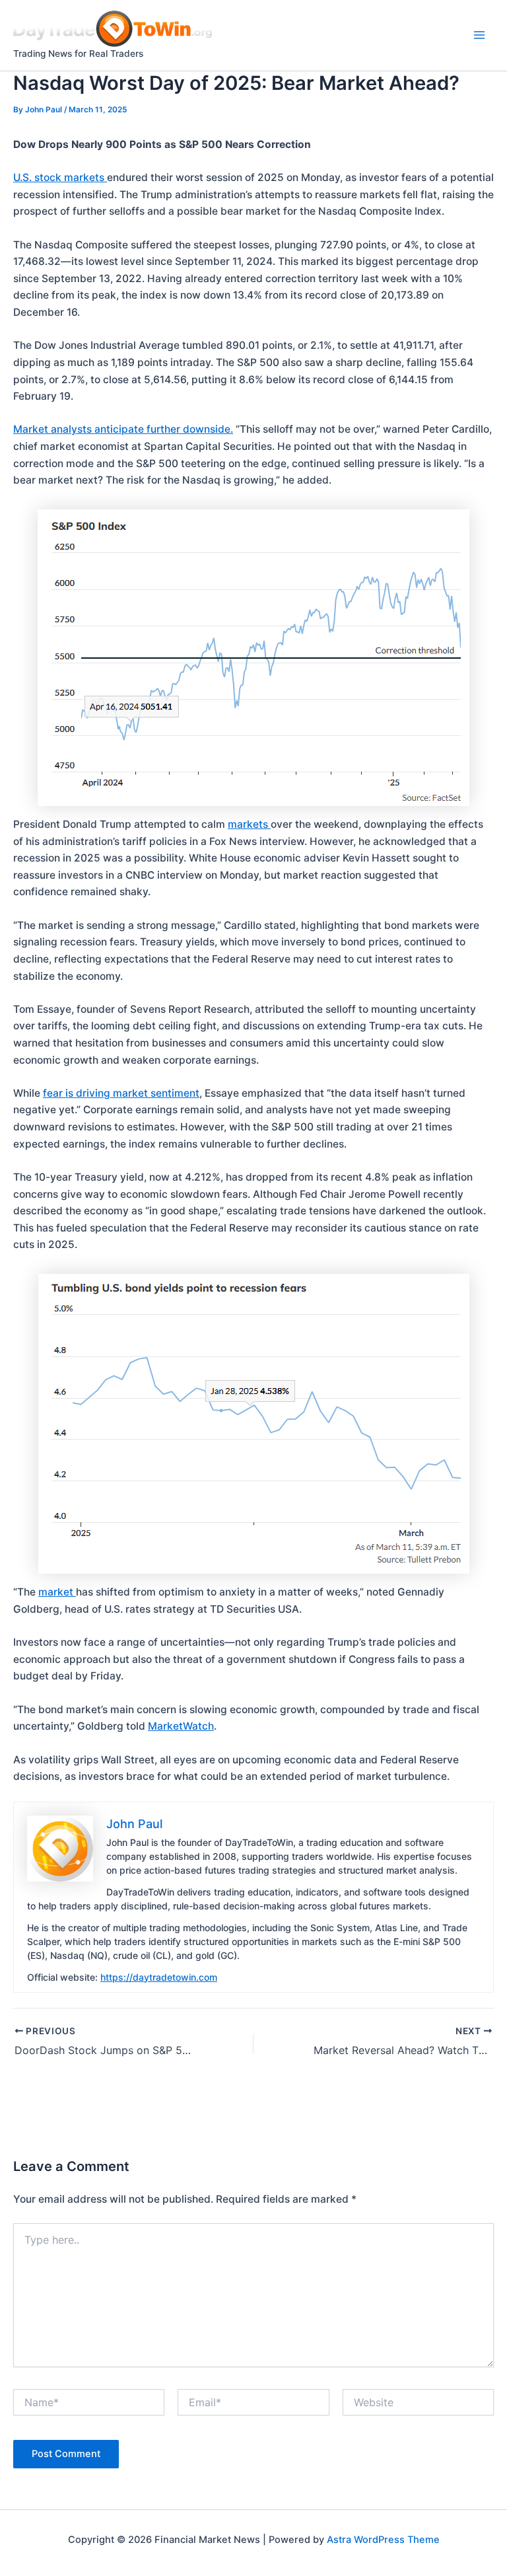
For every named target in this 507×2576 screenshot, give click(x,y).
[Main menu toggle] (480, 35)
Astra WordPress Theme (383, 2540)
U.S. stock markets (60, 177)
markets (249, 824)
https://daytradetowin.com (159, 1977)
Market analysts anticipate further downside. (123, 429)
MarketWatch (181, 1726)
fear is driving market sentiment (121, 1093)
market (57, 1592)
